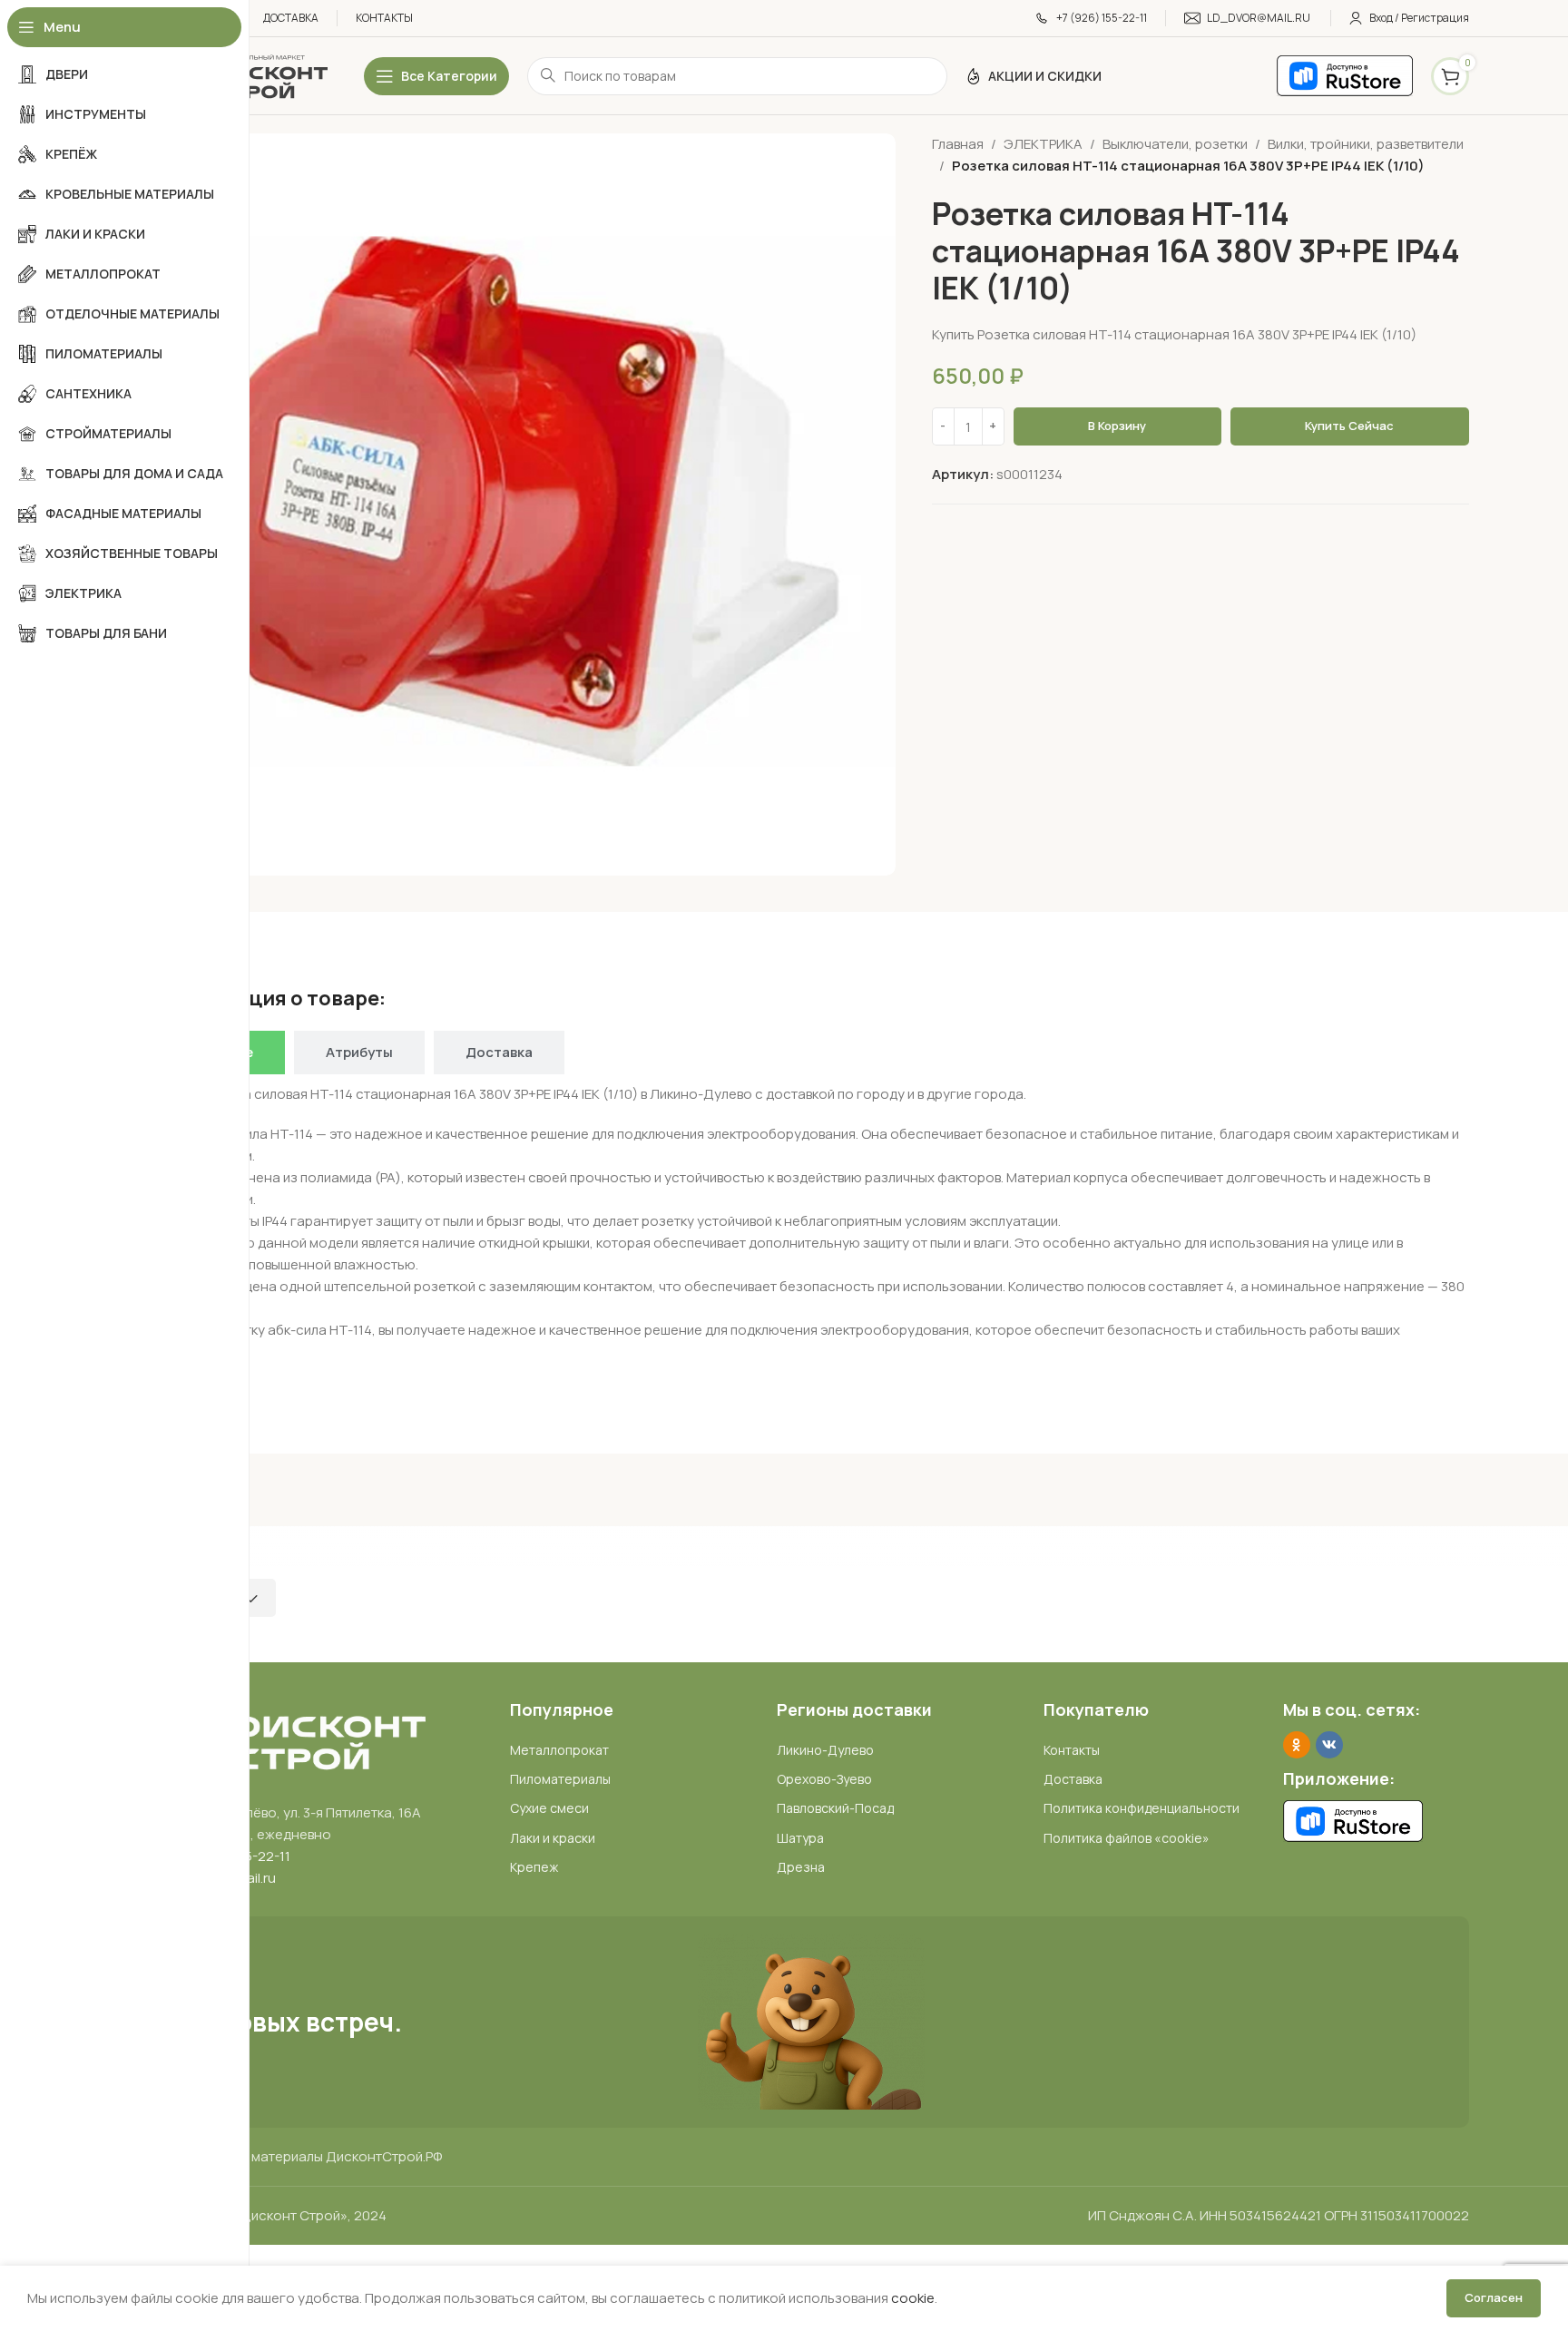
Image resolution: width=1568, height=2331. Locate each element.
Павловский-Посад (835, 1808)
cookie (913, 2298)
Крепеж (534, 1867)
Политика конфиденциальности (1142, 1808)
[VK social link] (1329, 1745)
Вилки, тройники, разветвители (1366, 144)
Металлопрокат (559, 1750)
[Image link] (289, 1740)
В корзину (1117, 426)
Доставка (1073, 1779)
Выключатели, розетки (1175, 144)
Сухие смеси (549, 1808)
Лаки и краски (553, 1838)
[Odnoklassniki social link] (1297, 1745)
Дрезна (801, 1867)
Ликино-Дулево (825, 1750)
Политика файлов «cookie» (1127, 1838)
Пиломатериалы (560, 1779)
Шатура (800, 1838)
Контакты (1072, 1750)
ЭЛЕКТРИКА (1043, 144)
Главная (958, 144)
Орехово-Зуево (824, 1779)
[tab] (359, 1053)
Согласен (1494, 2297)
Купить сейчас (1349, 426)
